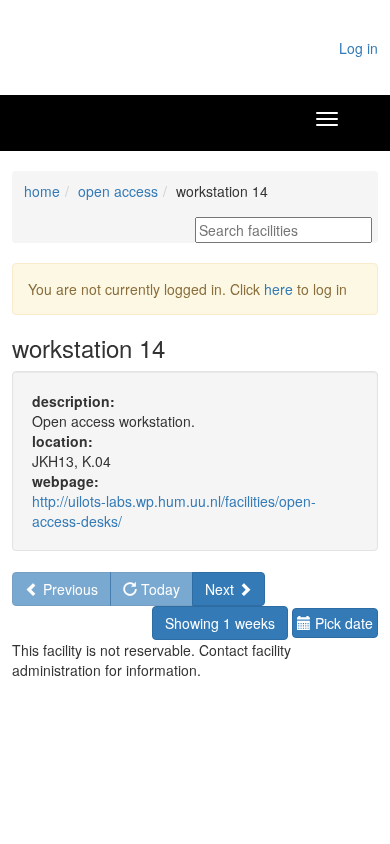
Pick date (342, 623)
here (278, 289)
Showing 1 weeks (220, 623)
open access (118, 191)
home (42, 191)
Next (221, 589)
